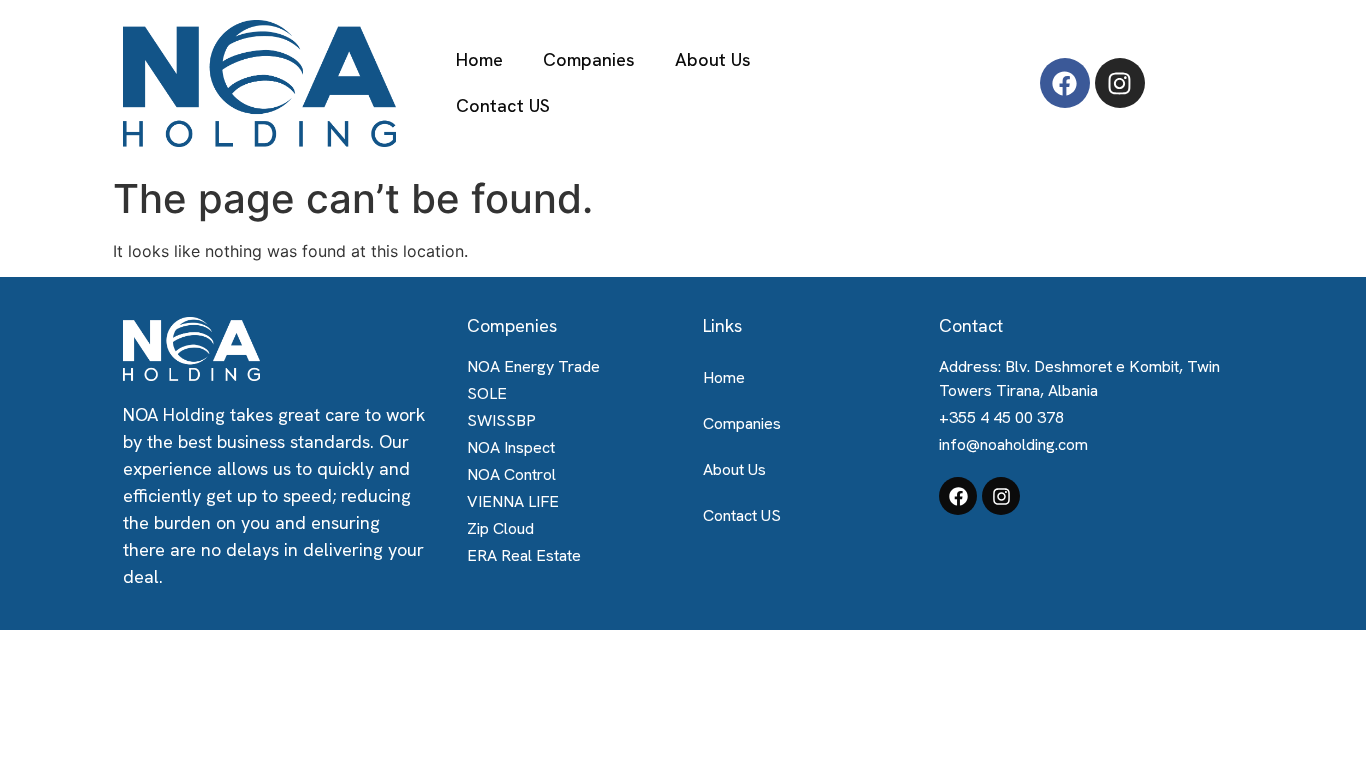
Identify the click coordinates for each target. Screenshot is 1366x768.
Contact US (503, 105)
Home (479, 59)
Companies (589, 59)
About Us (713, 59)
